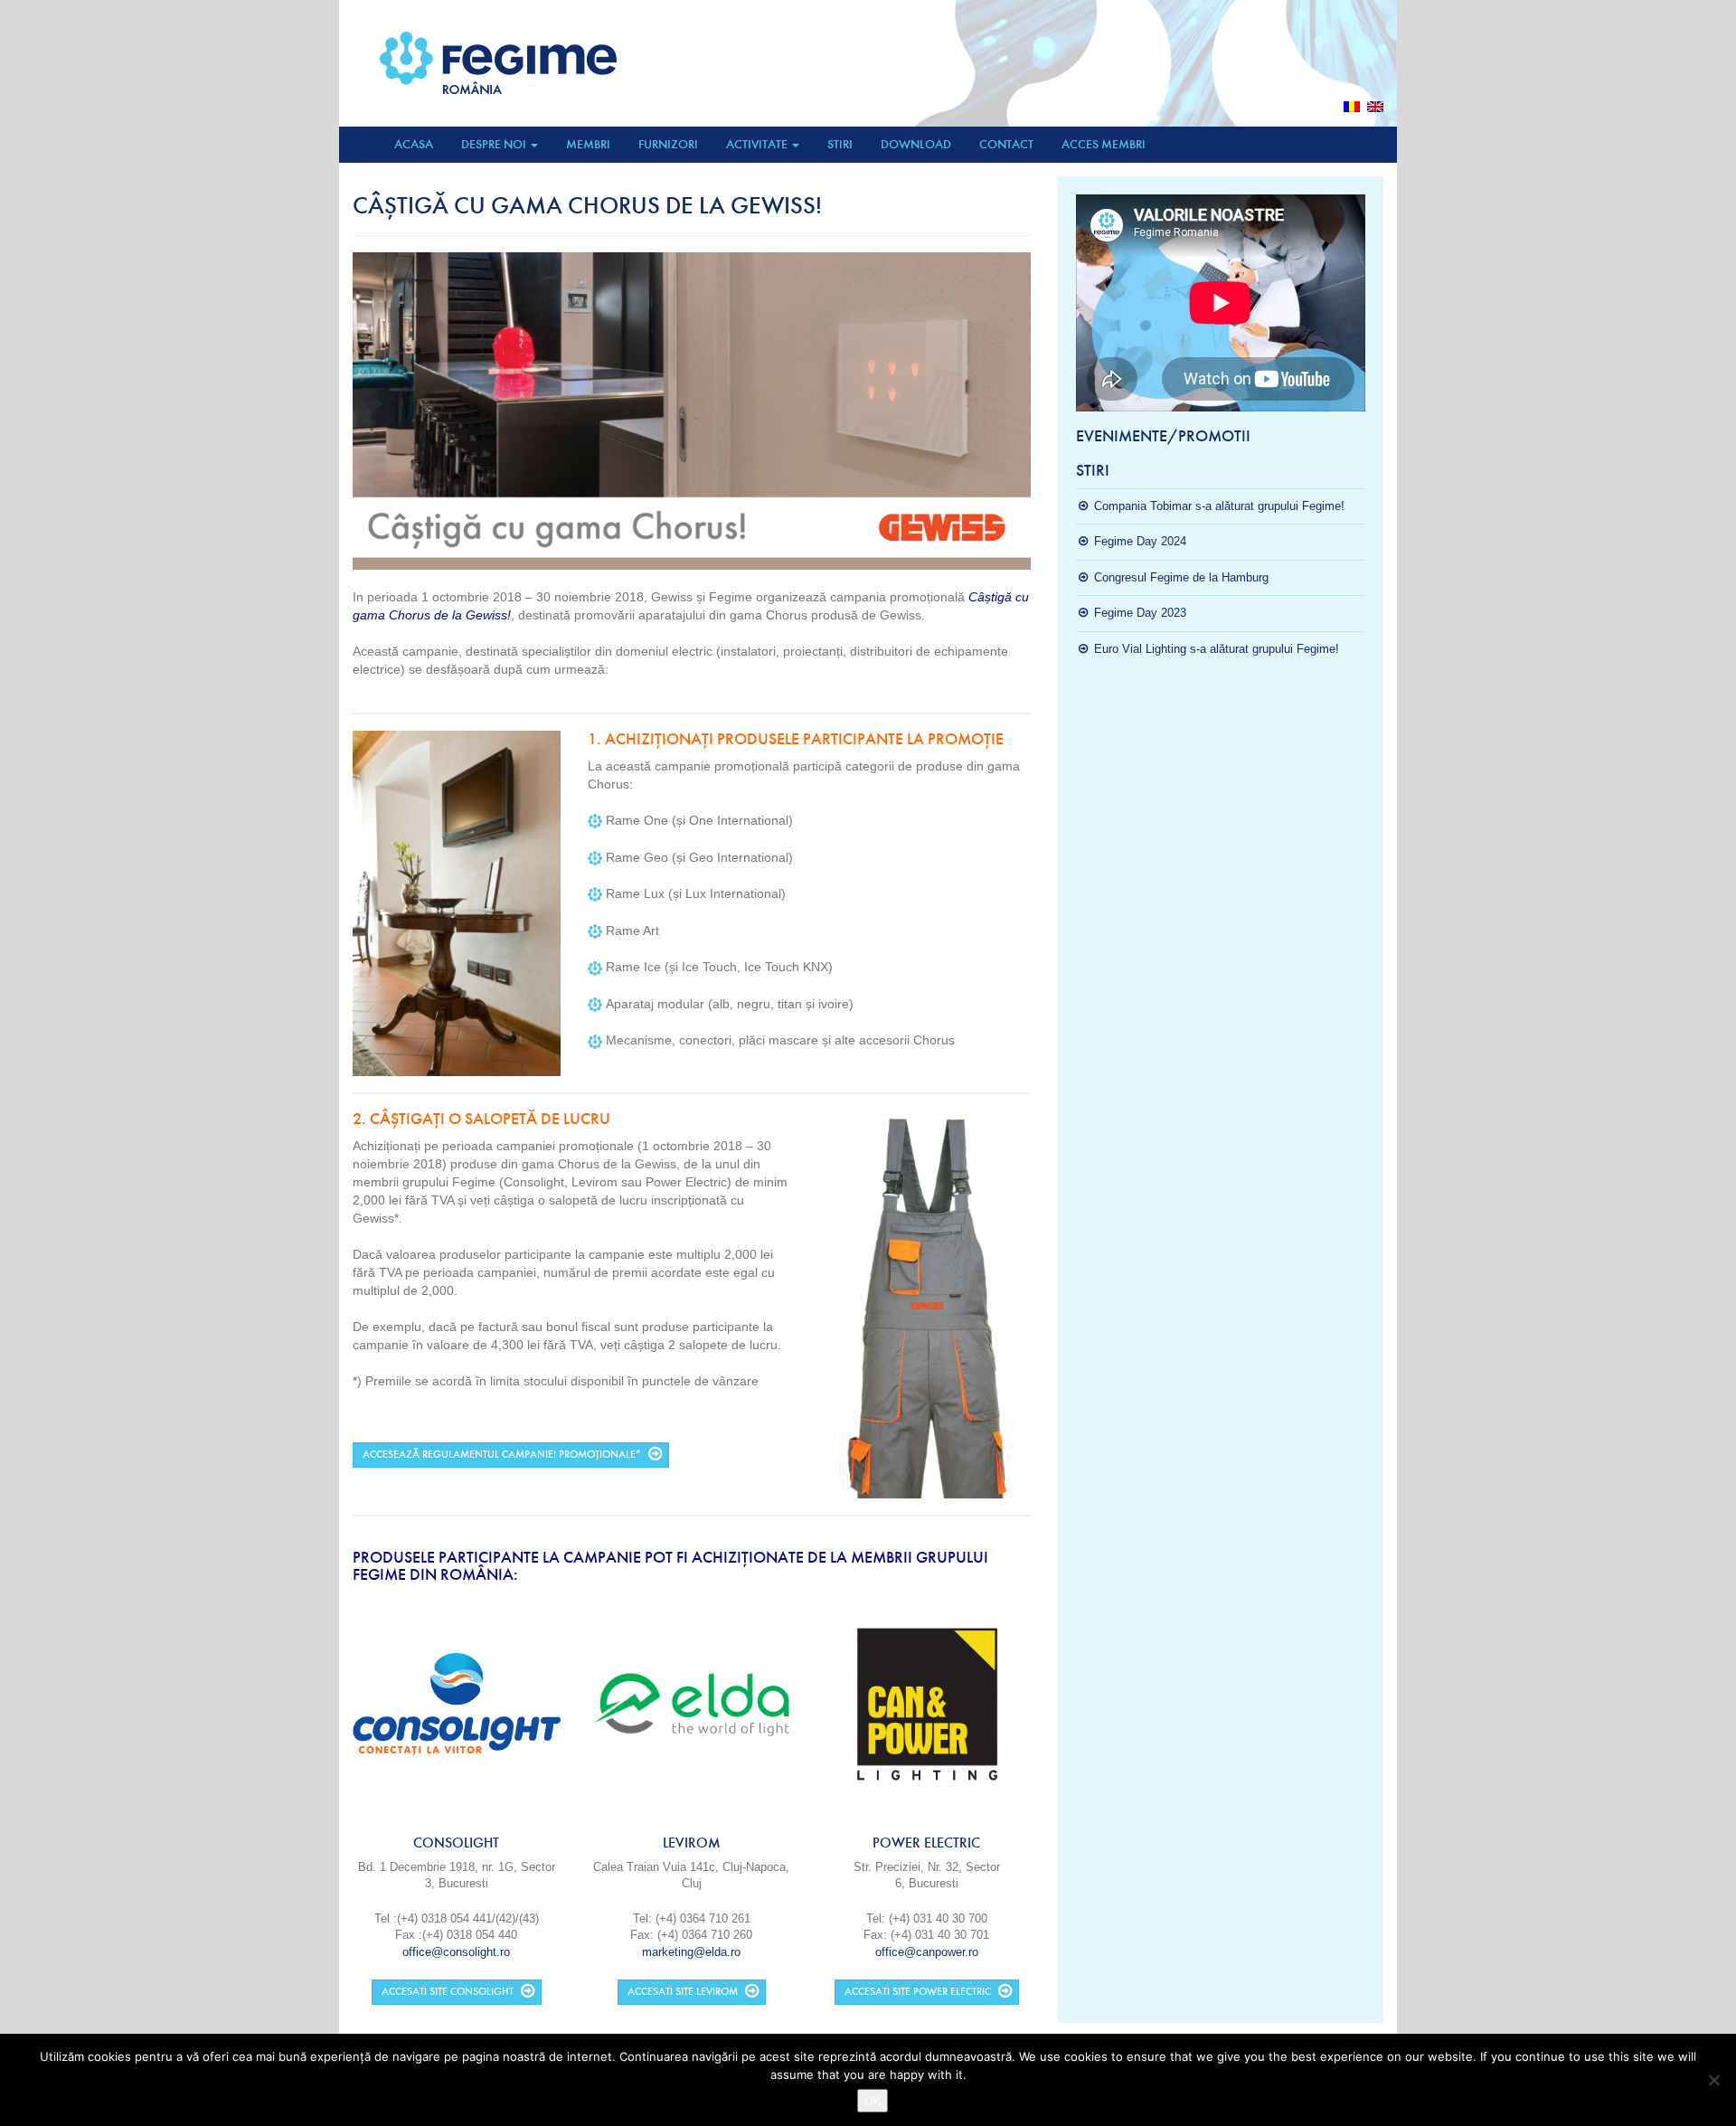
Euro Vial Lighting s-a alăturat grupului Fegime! (1217, 649)
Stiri (840, 144)
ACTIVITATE (758, 144)
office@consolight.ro (456, 1952)
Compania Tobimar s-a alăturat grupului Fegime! (1219, 506)
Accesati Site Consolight (448, 1992)
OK (873, 2101)
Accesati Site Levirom (683, 1992)
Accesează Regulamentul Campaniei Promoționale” (502, 1455)
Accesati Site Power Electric (918, 1992)
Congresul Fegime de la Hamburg (1181, 577)
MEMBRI (588, 144)
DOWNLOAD (916, 144)
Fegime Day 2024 (1140, 541)
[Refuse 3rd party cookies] (1713, 2080)
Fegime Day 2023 (1140, 613)
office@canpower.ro (927, 1952)
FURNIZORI (668, 144)
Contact (1006, 144)
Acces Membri (1104, 144)
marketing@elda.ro (691, 1952)
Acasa (414, 144)
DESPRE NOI (495, 144)
